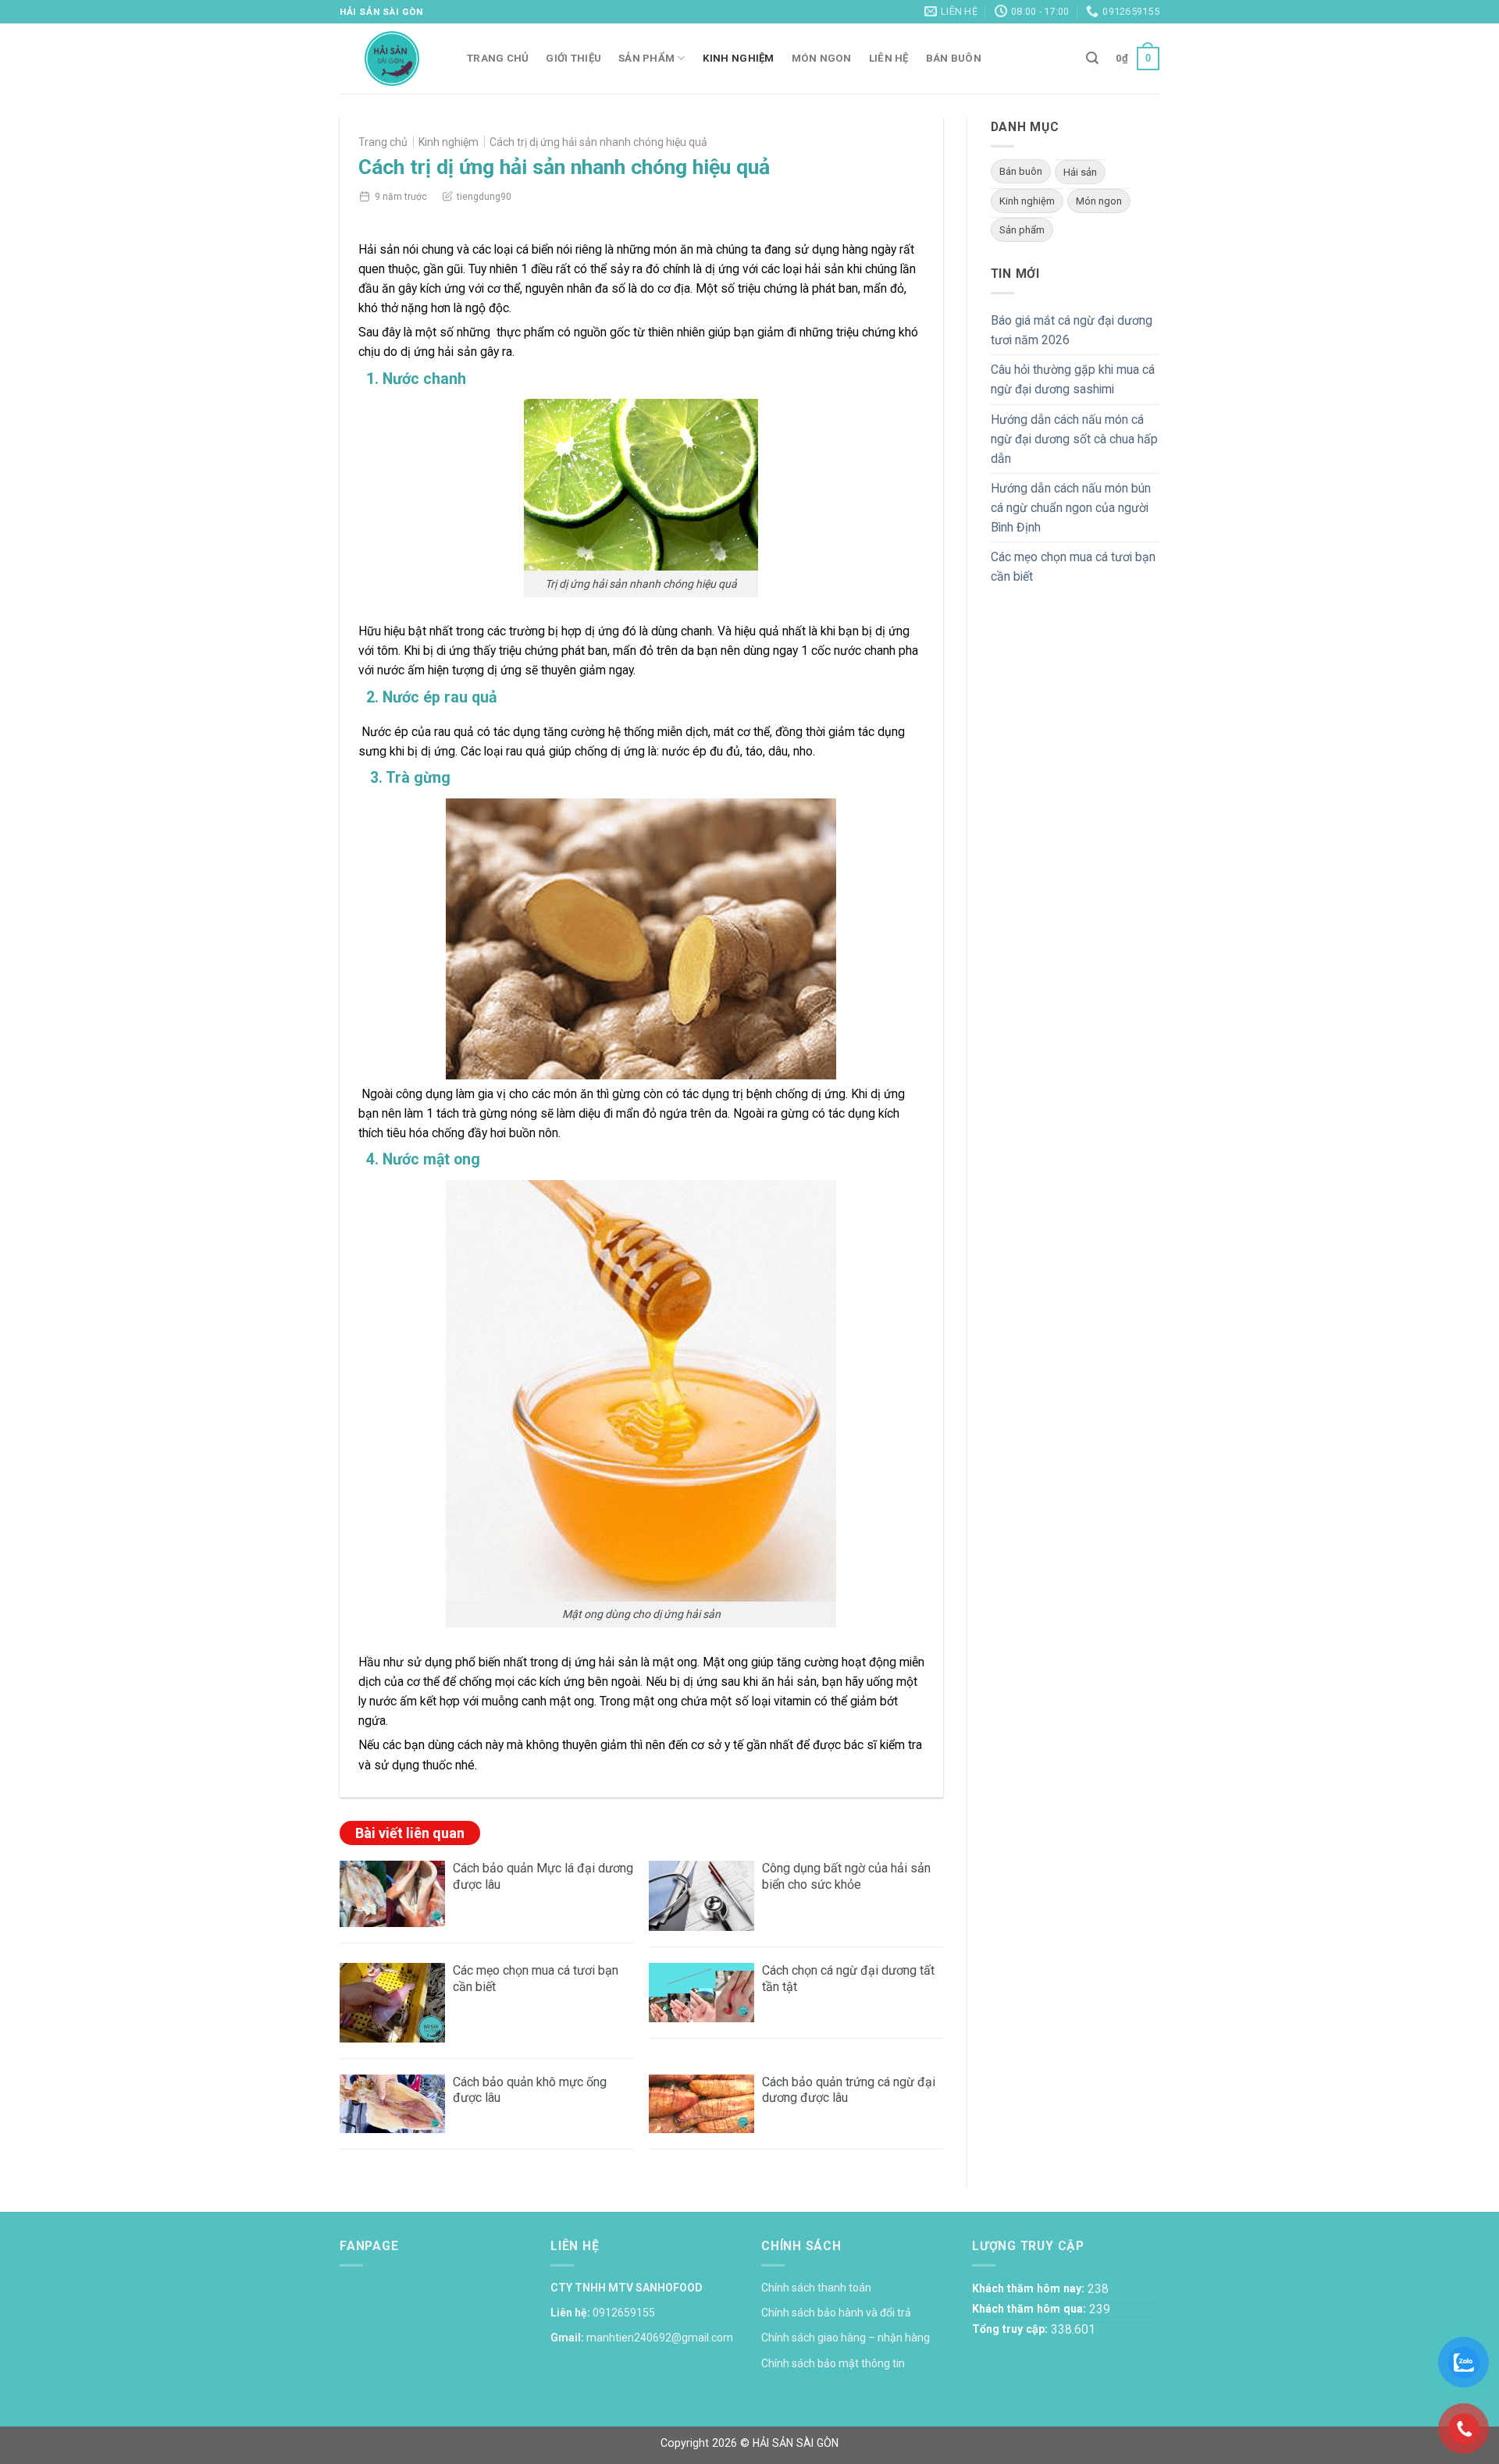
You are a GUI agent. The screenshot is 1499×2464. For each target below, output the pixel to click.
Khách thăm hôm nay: (1030, 2288)
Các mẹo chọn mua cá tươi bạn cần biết (1073, 567)
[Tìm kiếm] (1092, 58)
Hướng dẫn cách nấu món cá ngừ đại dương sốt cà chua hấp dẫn (1074, 439)
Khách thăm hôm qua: (1031, 2309)
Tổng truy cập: (1011, 2329)
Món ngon (822, 58)
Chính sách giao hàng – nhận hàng (846, 2338)
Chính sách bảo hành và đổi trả (836, 2313)
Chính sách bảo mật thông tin (833, 2363)
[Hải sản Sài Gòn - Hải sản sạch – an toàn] (392, 59)
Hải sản (1080, 172)
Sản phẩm (646, 58)
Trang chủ (498, 58)
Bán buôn (954, 58)
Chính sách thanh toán (816, 2288)
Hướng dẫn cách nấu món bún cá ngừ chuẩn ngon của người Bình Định (1071, 508)
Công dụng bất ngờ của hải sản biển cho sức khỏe (846, 1876)
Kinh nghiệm (739, 58)
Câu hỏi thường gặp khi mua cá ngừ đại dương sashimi (1073, 379)
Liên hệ (889, 58)
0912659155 (624, 2313)
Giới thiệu (573, 58)
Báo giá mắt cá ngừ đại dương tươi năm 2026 (1072, 330)
